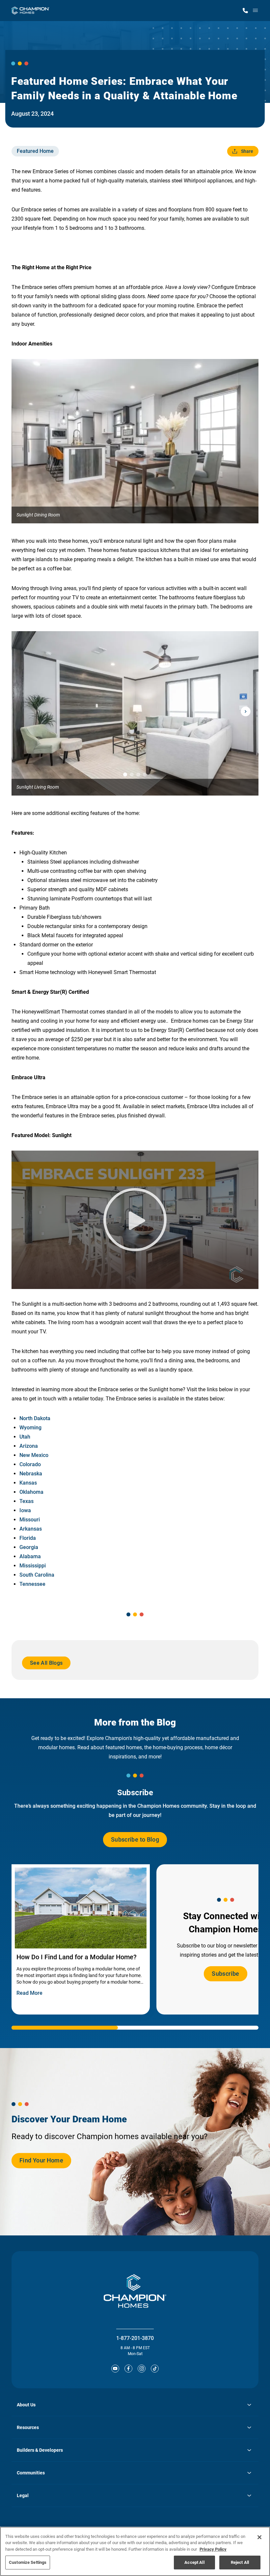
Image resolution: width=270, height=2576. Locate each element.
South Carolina (37, 1575)
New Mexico (34, 1455)
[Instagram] (142, 2369)
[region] (135, 2551)
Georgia (29, 1547)
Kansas (28, 1483)
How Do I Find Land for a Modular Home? (77, 1957)
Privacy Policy (213, 2549)
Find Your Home (41, 2163)
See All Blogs (46, 1665)
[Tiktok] (155, 2369)
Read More (29, 1993)
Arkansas (32, 1529)
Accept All (194, 2562)
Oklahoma (31, 1492)
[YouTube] (115, 2369)
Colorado (30, 1464)
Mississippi (33, 1566)
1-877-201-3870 (135, 2338)
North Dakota (35, 1418)
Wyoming (30, 1428)
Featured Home (35, 151)
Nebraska (31, 1474)
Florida (28, 1538)
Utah (25, 1437)
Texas (27, 1501)
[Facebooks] (128, 2369)
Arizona (29, 1446)
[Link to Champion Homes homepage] (30, 11)
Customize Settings (28, 2562)
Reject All (240, 2562)
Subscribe (225, 1974)
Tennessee (32, 1584)
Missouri (30, 1520)
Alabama (30, 1556)
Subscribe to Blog (135, 1839)
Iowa (25, 1510)
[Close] (259, 2537)
